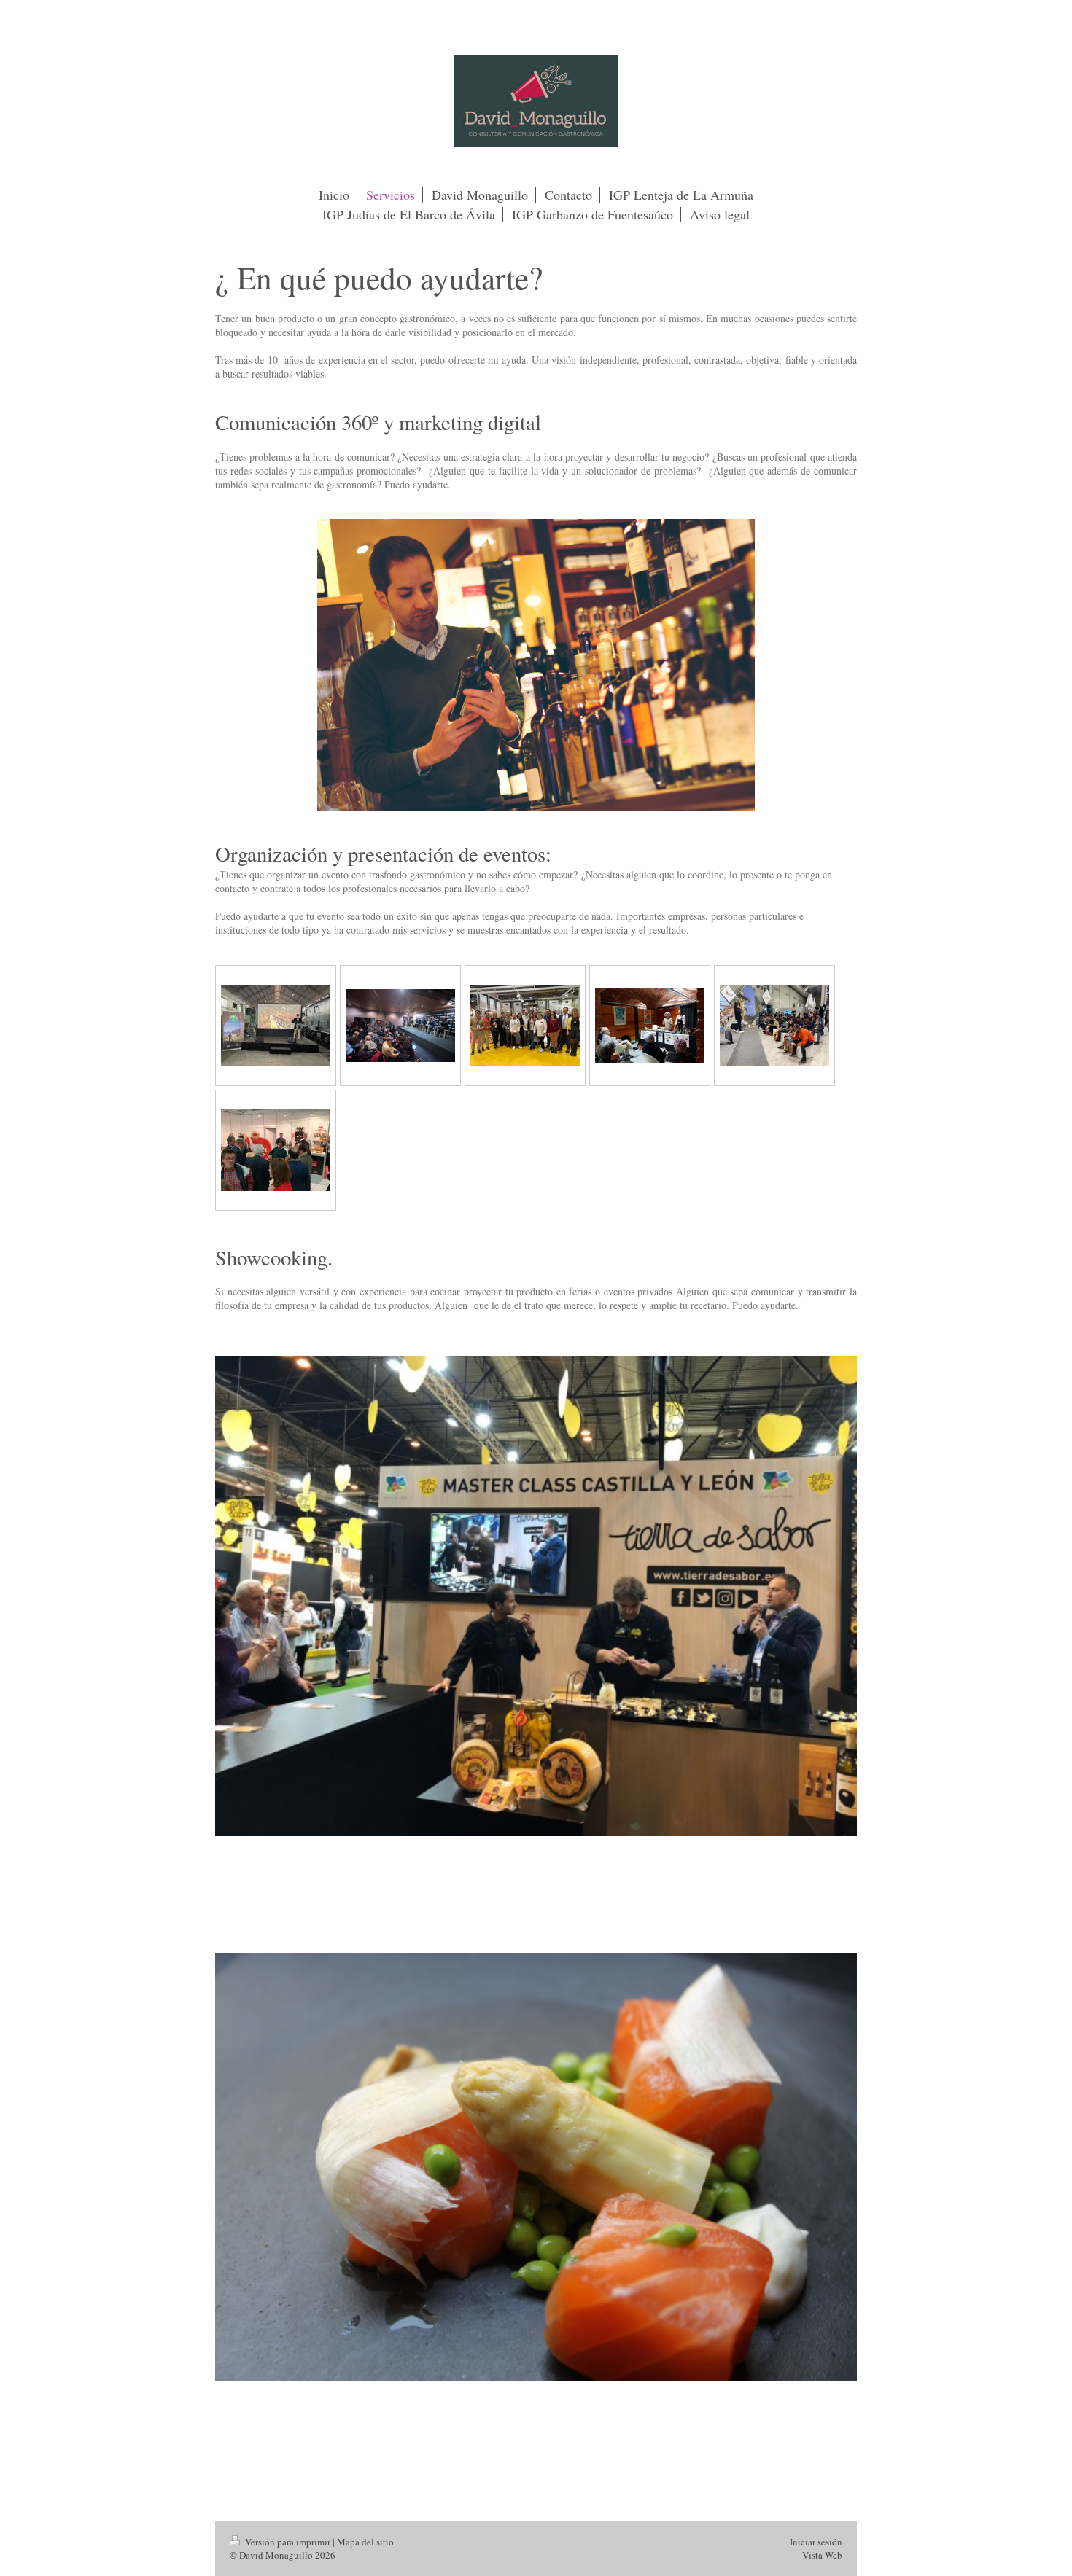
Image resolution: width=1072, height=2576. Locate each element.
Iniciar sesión (816, 2542)
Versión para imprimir (288, 2542)
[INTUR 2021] (774, 1026)
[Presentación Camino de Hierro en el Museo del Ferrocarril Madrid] (276, 1026)
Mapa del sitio (365, 2542)
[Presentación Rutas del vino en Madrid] (400, 1026)
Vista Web (822, 2555)
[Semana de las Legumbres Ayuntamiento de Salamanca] (650, 1025)
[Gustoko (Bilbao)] (276, 1150)
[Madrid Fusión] (525, 1026)
